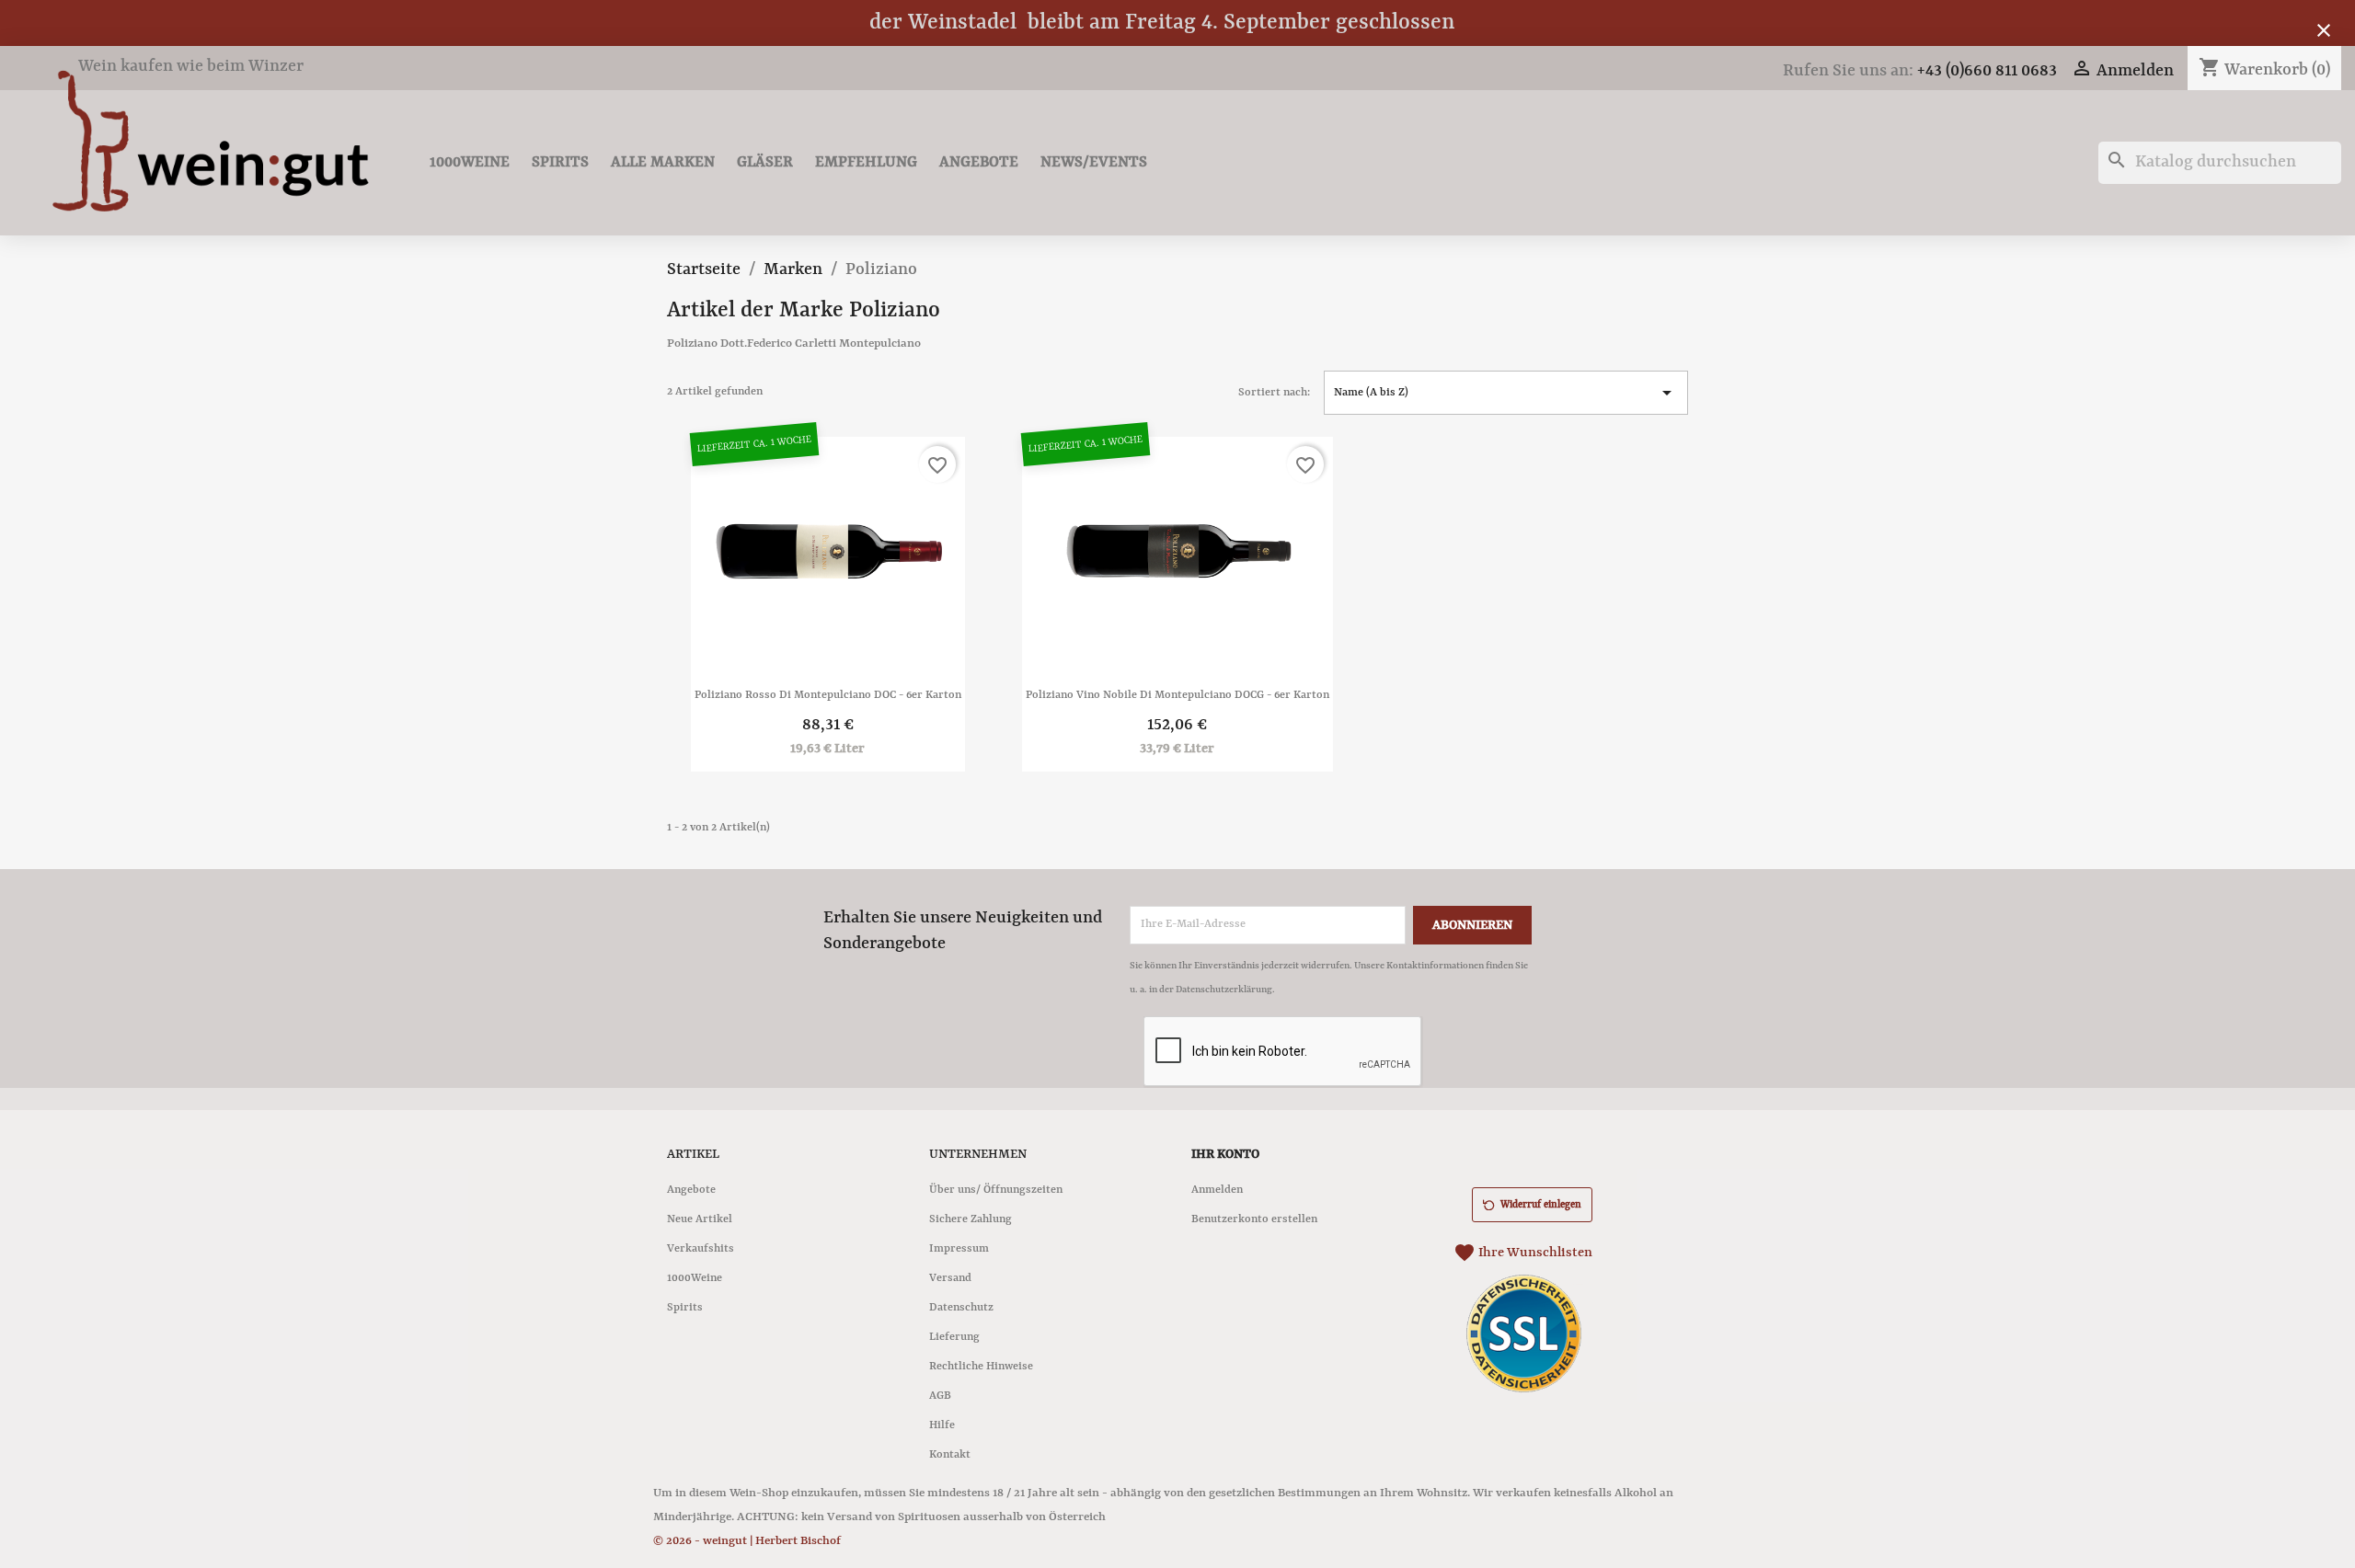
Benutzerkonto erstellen (1254, 1219)
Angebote (979, 162)
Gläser (765, 162)
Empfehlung (866, 162)
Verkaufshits (701, 1249)
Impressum (959, 1249)
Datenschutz (961, 1308)
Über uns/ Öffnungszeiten (996, 1190)
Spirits (560, 162)
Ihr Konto (1225, 1154)
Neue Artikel (700, 1219)
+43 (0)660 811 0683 (1987, 71)
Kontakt (950, 1455)
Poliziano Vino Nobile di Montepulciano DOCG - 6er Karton (1177, 695)
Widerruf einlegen (1541, 1205)
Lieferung (954, 1337)
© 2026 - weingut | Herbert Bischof (747, 1541)
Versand (950, 1278)
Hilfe (942, 1425)
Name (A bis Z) (1506, 393)
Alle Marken (663, 162)
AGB (940, 1396)
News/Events (1094, 162)
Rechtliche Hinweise (981, 1367)
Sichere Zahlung (971, 1219)
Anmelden (1217, 1190)
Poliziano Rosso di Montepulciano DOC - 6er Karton (828, 695)
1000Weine (470, 162)
